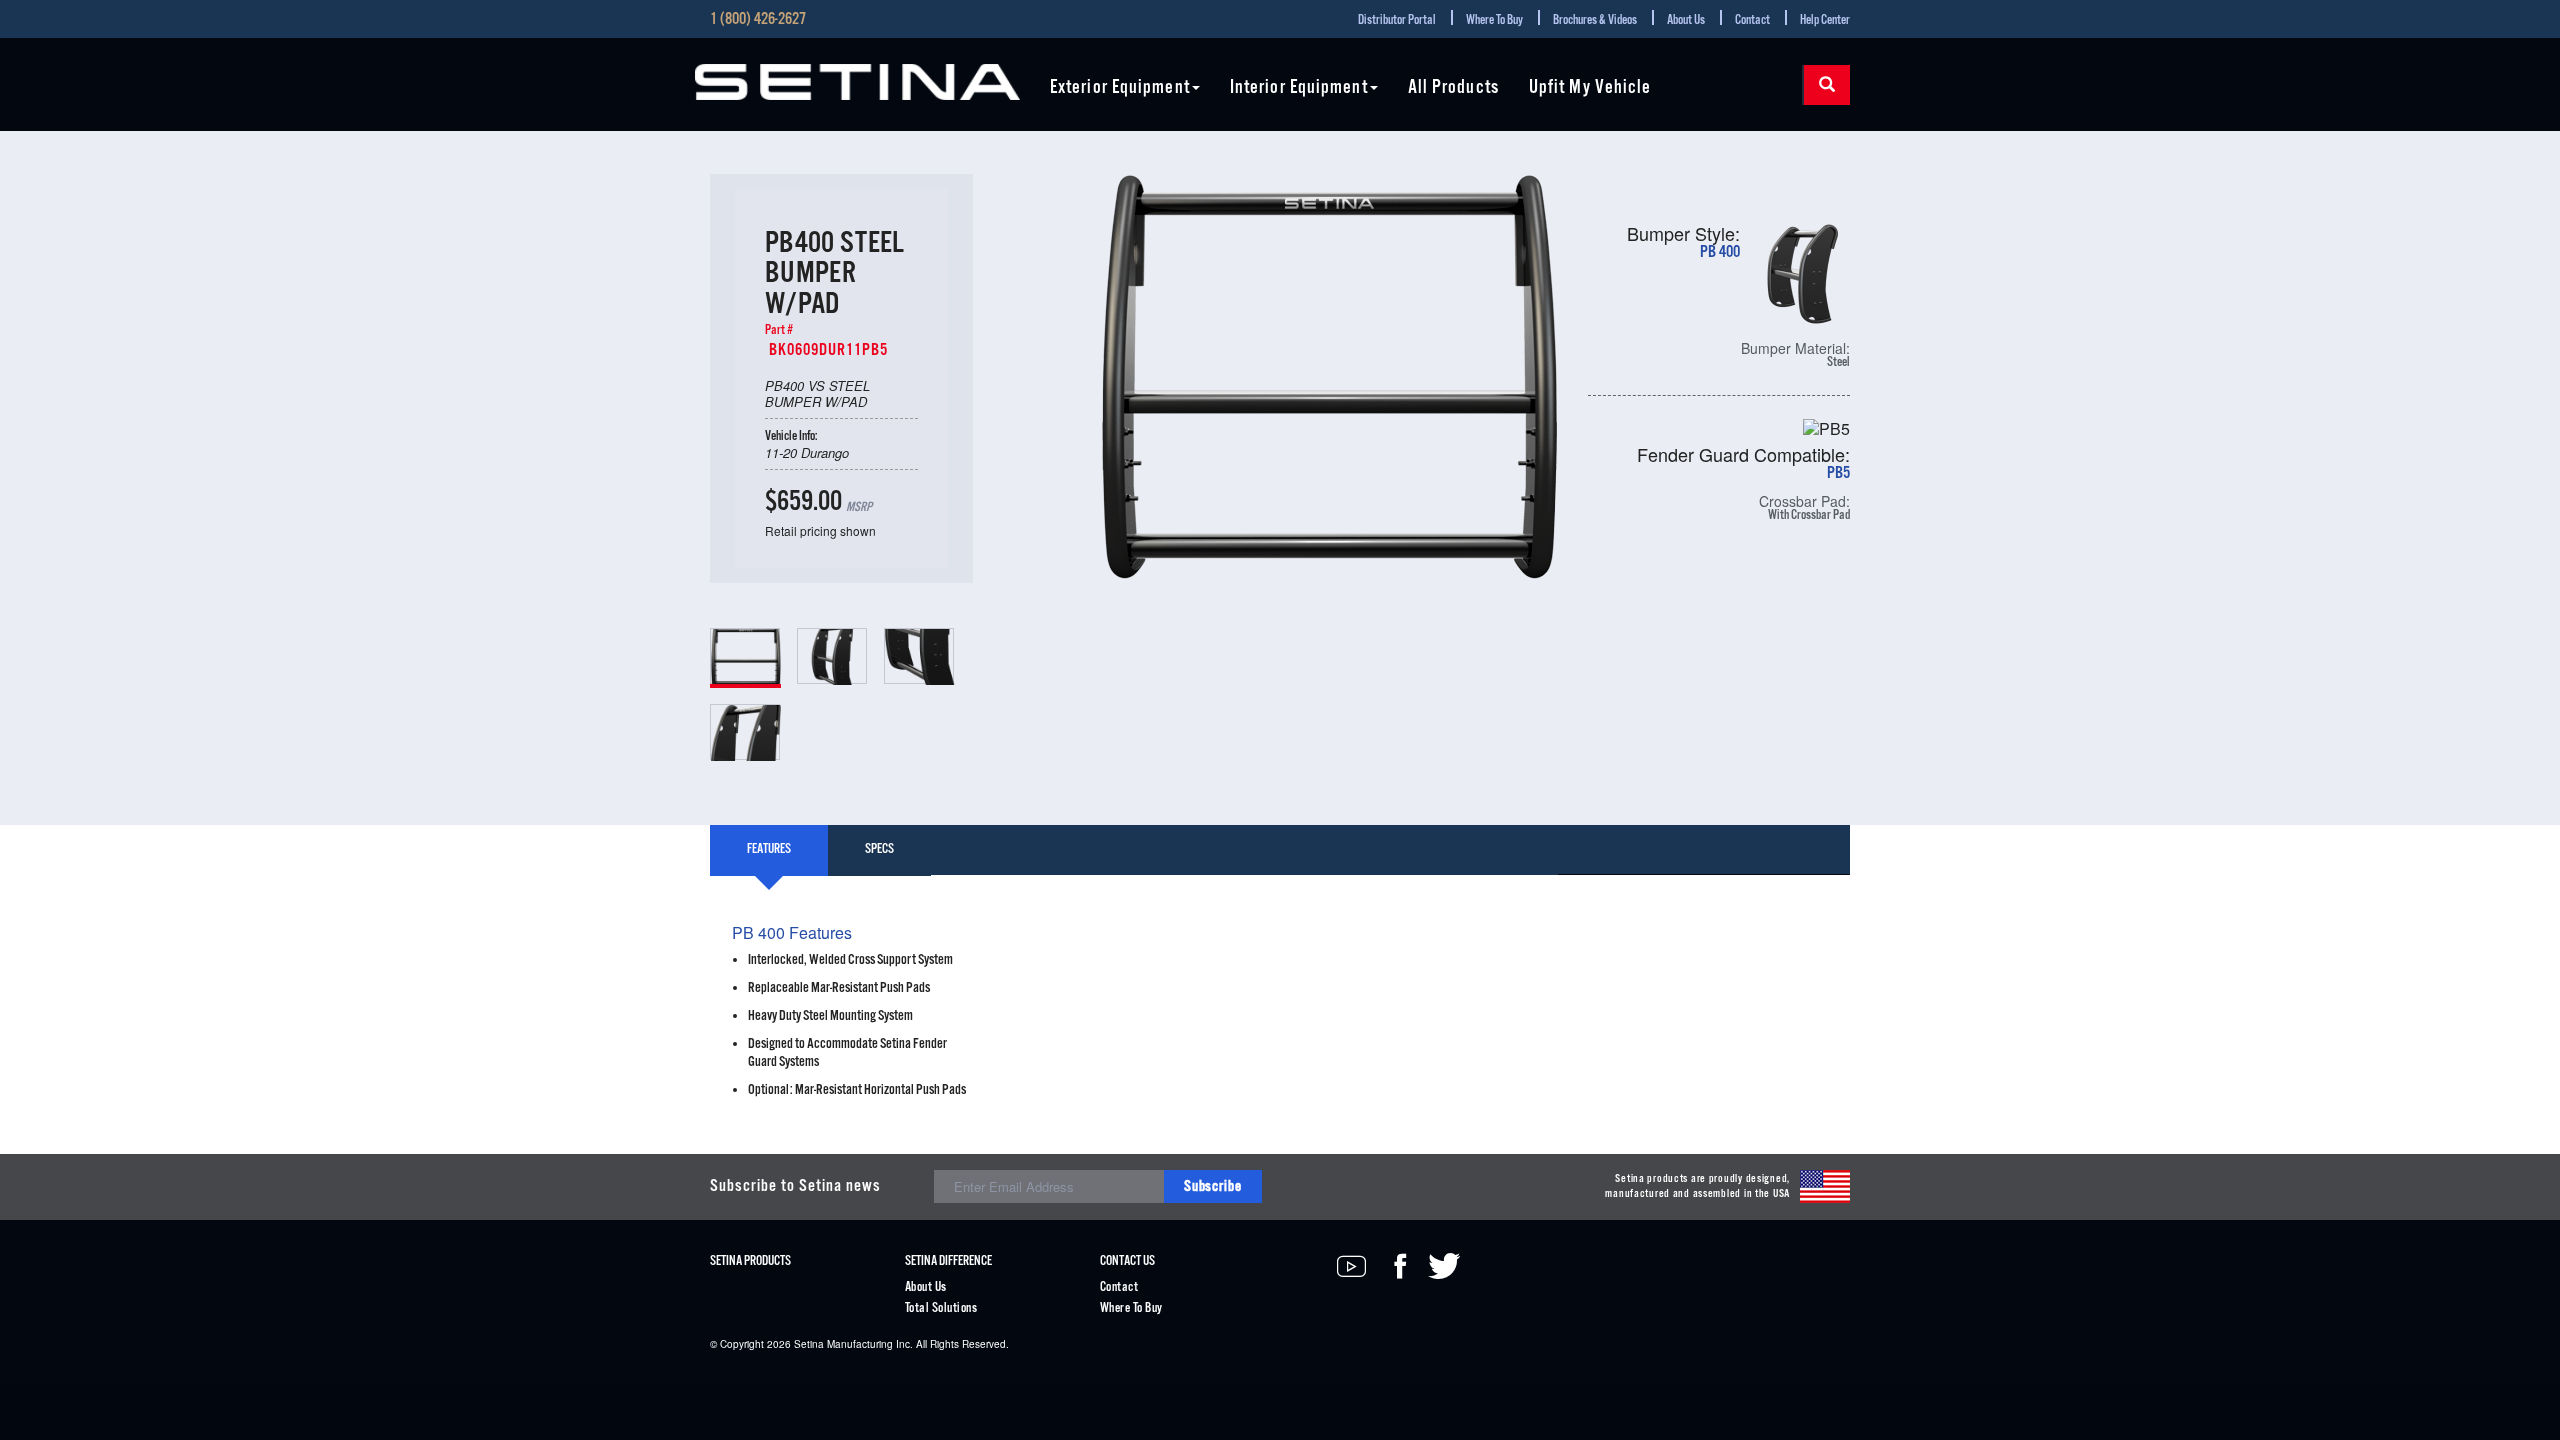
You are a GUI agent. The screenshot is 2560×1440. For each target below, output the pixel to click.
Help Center (1825, 20)
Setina (809, 1344)
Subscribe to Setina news (795, 1186)
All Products (1453, 88)
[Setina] (857, 82)
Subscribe (1213, 1186)
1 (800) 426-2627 (758, 20)
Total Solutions (941, 1308)
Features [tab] (769, 849)
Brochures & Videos (1595, 20)
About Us (1686, 20)
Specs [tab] (879, 849)
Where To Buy (1494, 20)
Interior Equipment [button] (1299, 88)
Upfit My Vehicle (1590, 88)
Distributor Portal (1397, 20)
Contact (1752, 20)
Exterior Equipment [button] (1120, 88)
